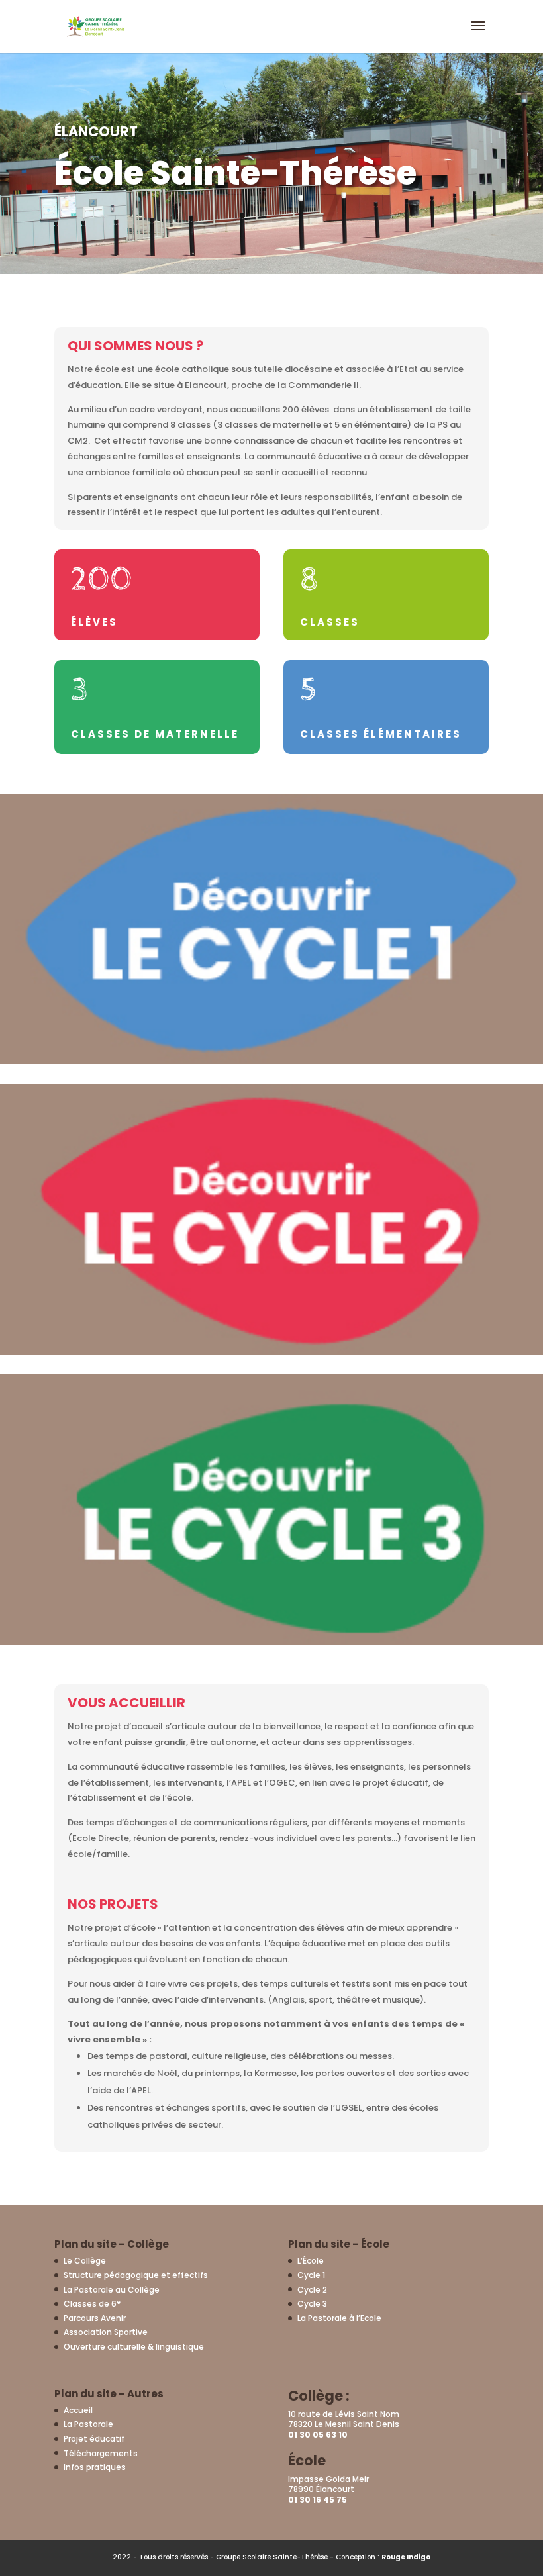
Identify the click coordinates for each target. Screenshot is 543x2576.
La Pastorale (88, 2424)
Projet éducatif (94, 2439)
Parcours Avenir (95, 2318)
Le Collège (85, 2261)
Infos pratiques (95, 2467)
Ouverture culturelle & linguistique (134, 2347)
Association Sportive (106, 2332)
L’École (311, 2261)
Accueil (78, 2410)
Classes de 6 (92, 2304)
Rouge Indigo (406, 2557)
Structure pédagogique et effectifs (136, 2275)
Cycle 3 (312, 2304)
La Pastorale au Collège (112, 2290)
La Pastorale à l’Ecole (339, 2318)
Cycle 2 (312, 2290)
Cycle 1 (311, 2275)
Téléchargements (101, 2453)
